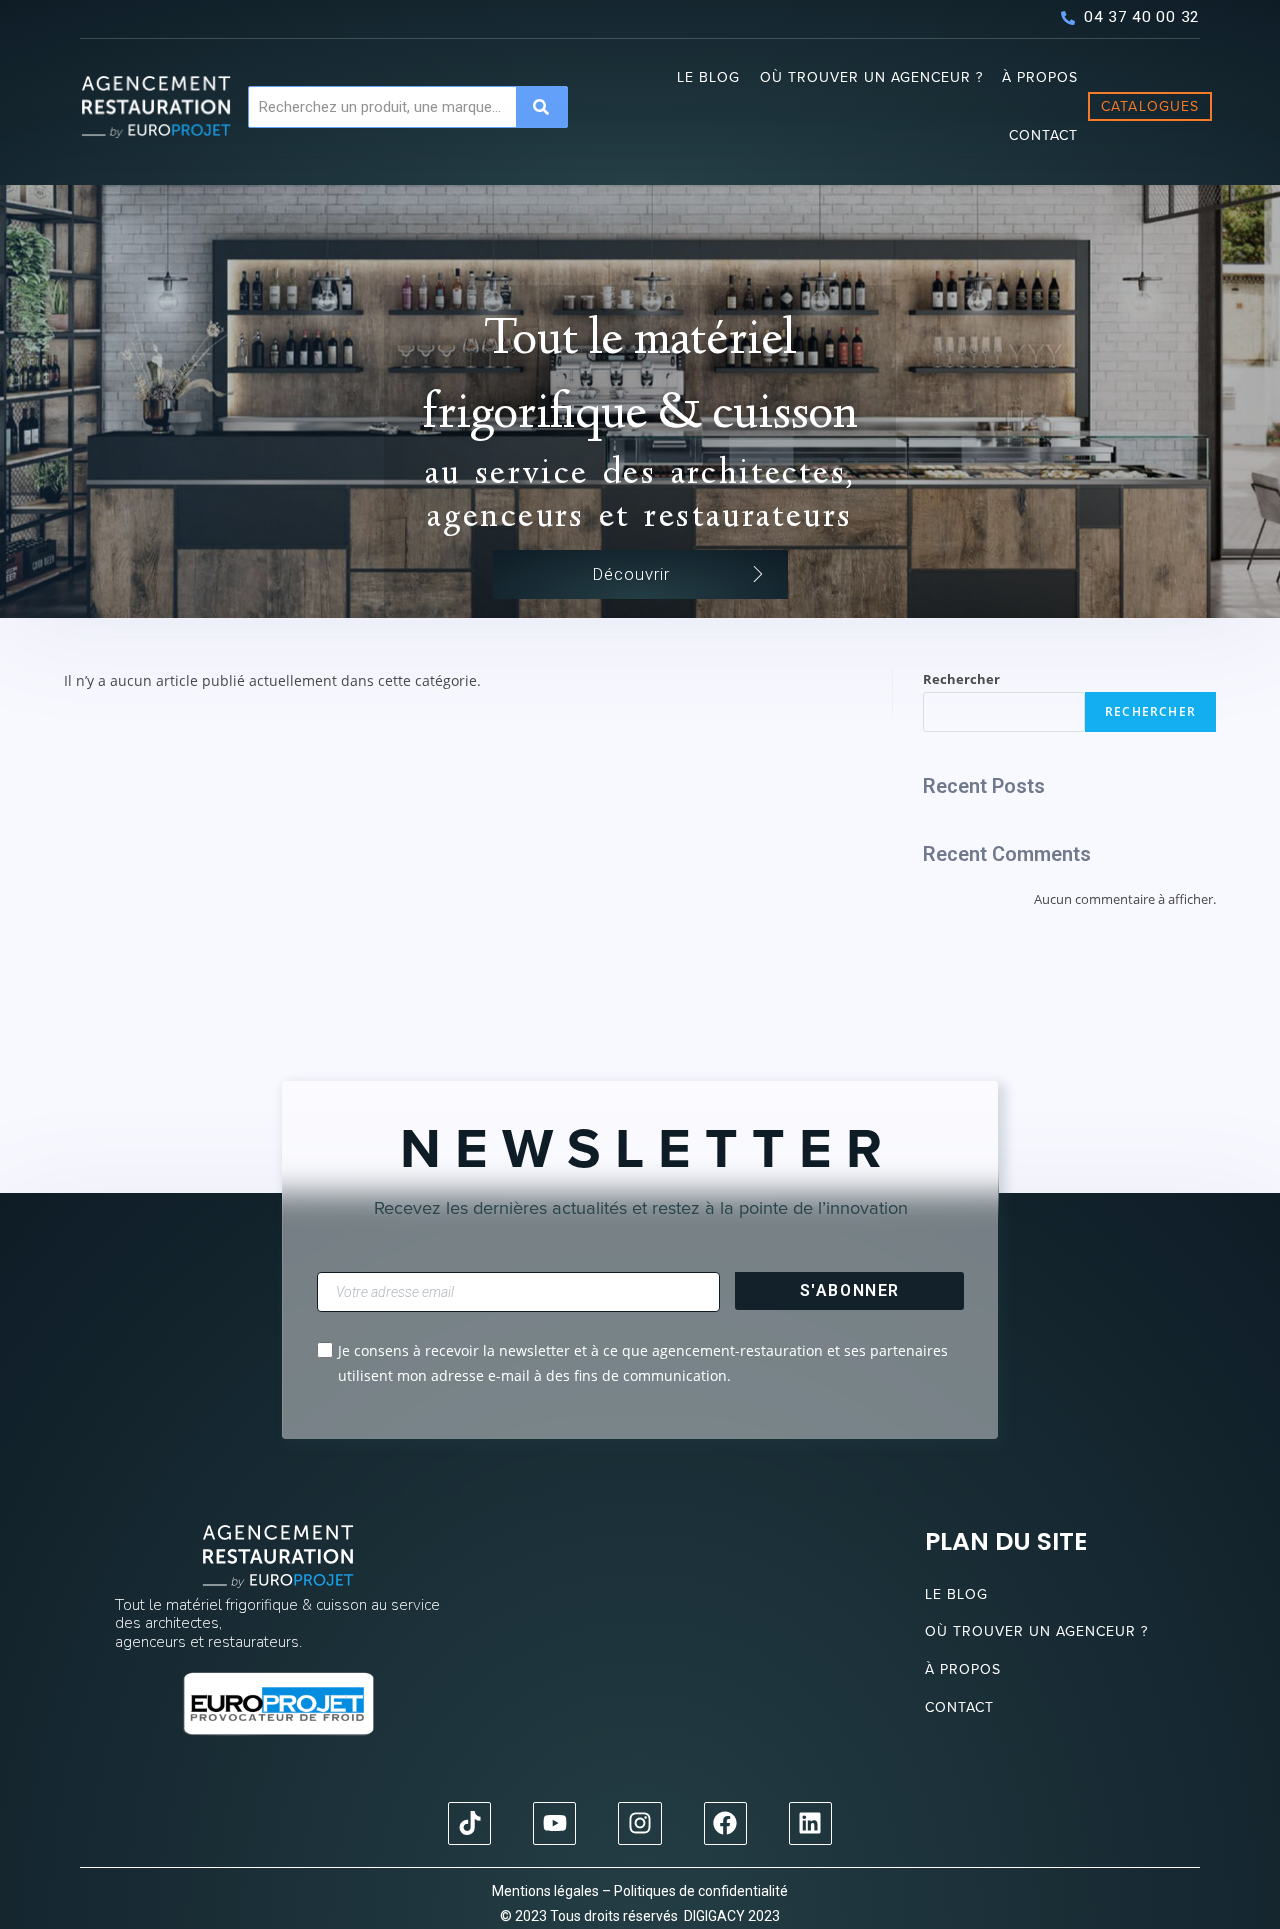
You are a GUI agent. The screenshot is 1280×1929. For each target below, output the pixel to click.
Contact (1043, 135)
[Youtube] (554, 1823)
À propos (1040, 77)
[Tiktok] (469, 1823)
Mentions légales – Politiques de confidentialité (640, 1891)
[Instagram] (639, 1823)
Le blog (708, 77)
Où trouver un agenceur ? (871, 77)
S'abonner (850, 1290)
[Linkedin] (810, 1823)
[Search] (541, 107)
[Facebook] (725, 1823)
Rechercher (961, 679)
